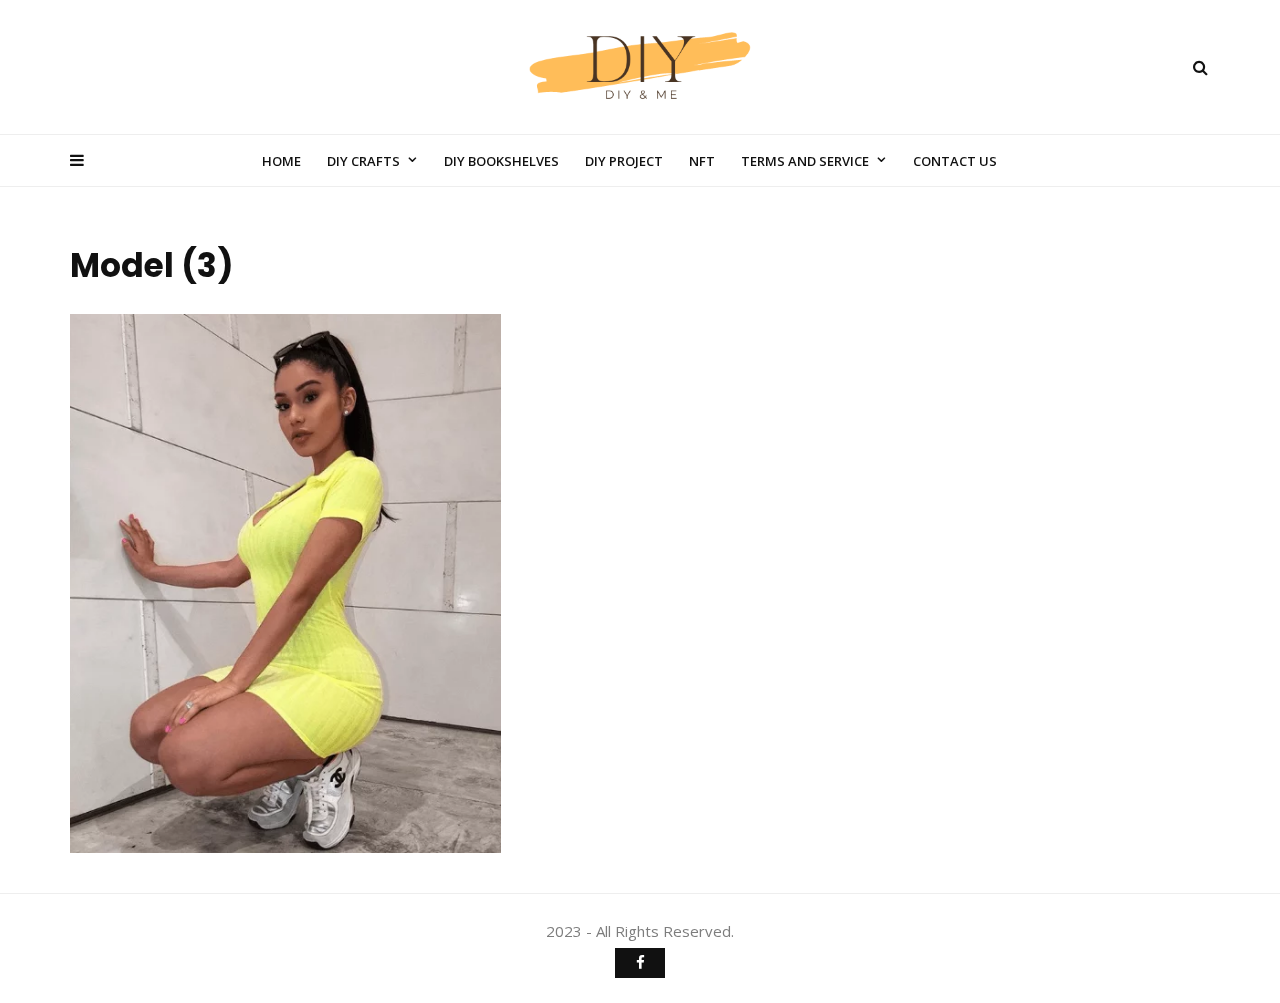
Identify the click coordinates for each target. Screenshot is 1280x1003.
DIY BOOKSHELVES (501, 161)
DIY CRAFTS (363, 161)
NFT (702, 161)
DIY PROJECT (624, 161)
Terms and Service (805, 161)
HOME (281, 161)
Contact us (955, 161)
